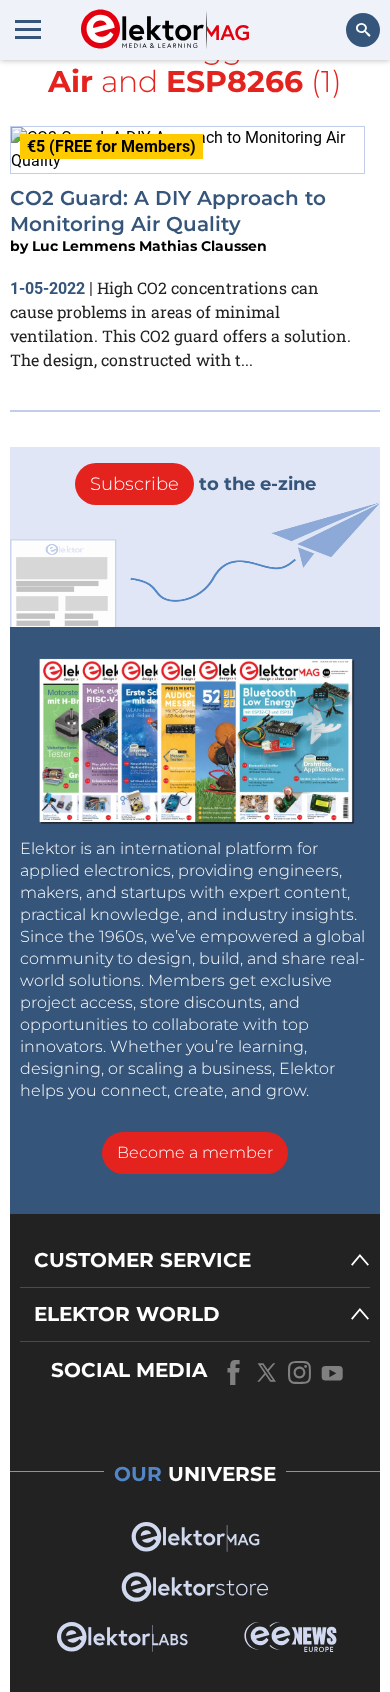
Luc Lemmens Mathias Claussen (149, 246)
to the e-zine (203, 484)
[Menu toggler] (28, 29)
